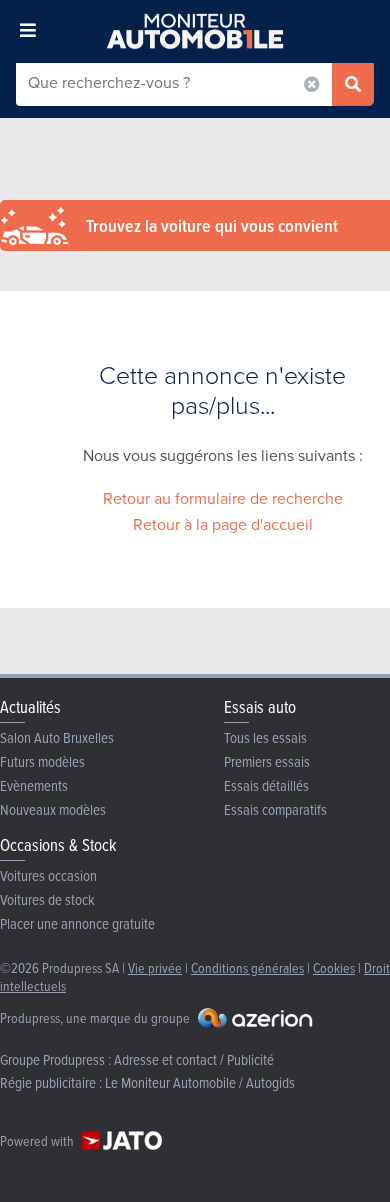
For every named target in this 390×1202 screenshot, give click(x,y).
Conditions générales (247, 967)
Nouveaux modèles (53, 809)
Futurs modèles (42, 761)
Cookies (334, 967)
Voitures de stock (47, 899)
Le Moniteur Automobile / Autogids (200, 1082)
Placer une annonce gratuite (77, 923)
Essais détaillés (266, 785)
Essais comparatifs (275, 809)
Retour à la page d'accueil (223, 524)
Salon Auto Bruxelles (57, 737)
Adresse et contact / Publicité (194, 1059)
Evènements (34, 785)
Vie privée (155, 967)
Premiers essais (267, 761)
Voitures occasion (48, 875)
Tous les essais (265, 737)
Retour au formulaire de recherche (223, 498)
